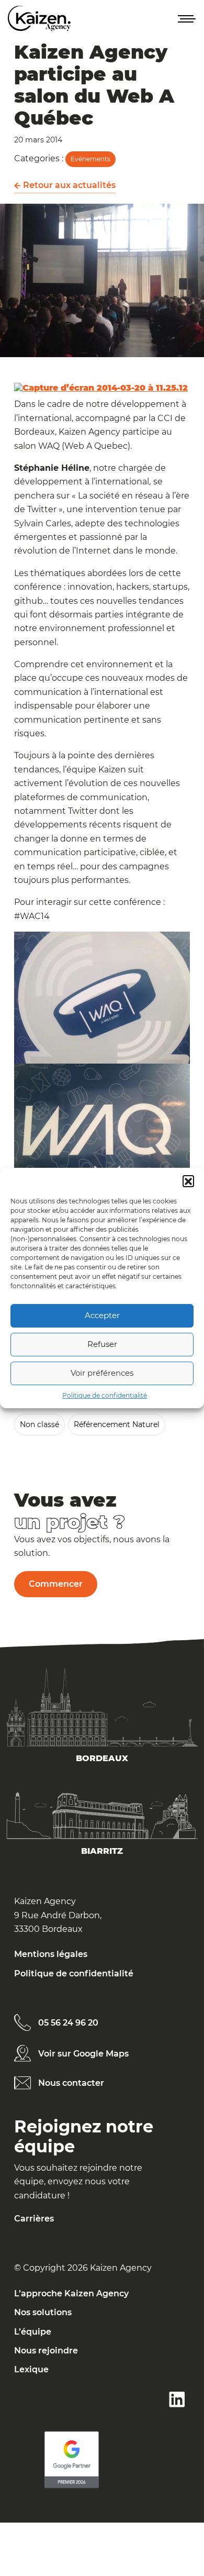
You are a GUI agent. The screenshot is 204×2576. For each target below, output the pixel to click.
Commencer (56, 1584)
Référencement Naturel (117, 1424)
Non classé (39, 1424)
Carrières (34, 2219)
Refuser (102, 1344)
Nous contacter (71, 2083)
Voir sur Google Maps (83, 2054)
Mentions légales (51, 1954)
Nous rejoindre (46, 2351)
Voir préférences (102, 1373)
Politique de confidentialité (105, 1395)
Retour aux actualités (68, 185)
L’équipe (33, 2332)
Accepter (102, 1315)
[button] (188, 1181)
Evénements (90, 159)
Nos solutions (43, 2312)
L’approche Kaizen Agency (71, 2293)
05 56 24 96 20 (68, 2023)
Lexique (31, 2369)
